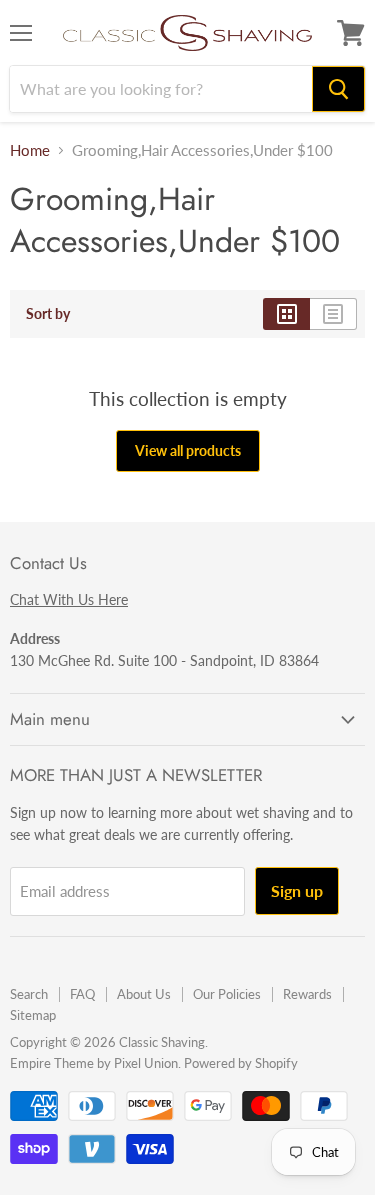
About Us (144, 994)
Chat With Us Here (69, 599)
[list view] (333, 314)
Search (29, 994)
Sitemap (33, 1015)
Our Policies (227, 994)
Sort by (48, 314)
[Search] (338, 89)
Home (30, 150)
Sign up (297, 890)
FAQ (82, 994)
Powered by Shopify (241, 1063)
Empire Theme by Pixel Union (94, 1063)
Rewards (307, 994)
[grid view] (286, 314)
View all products (188, 450)
